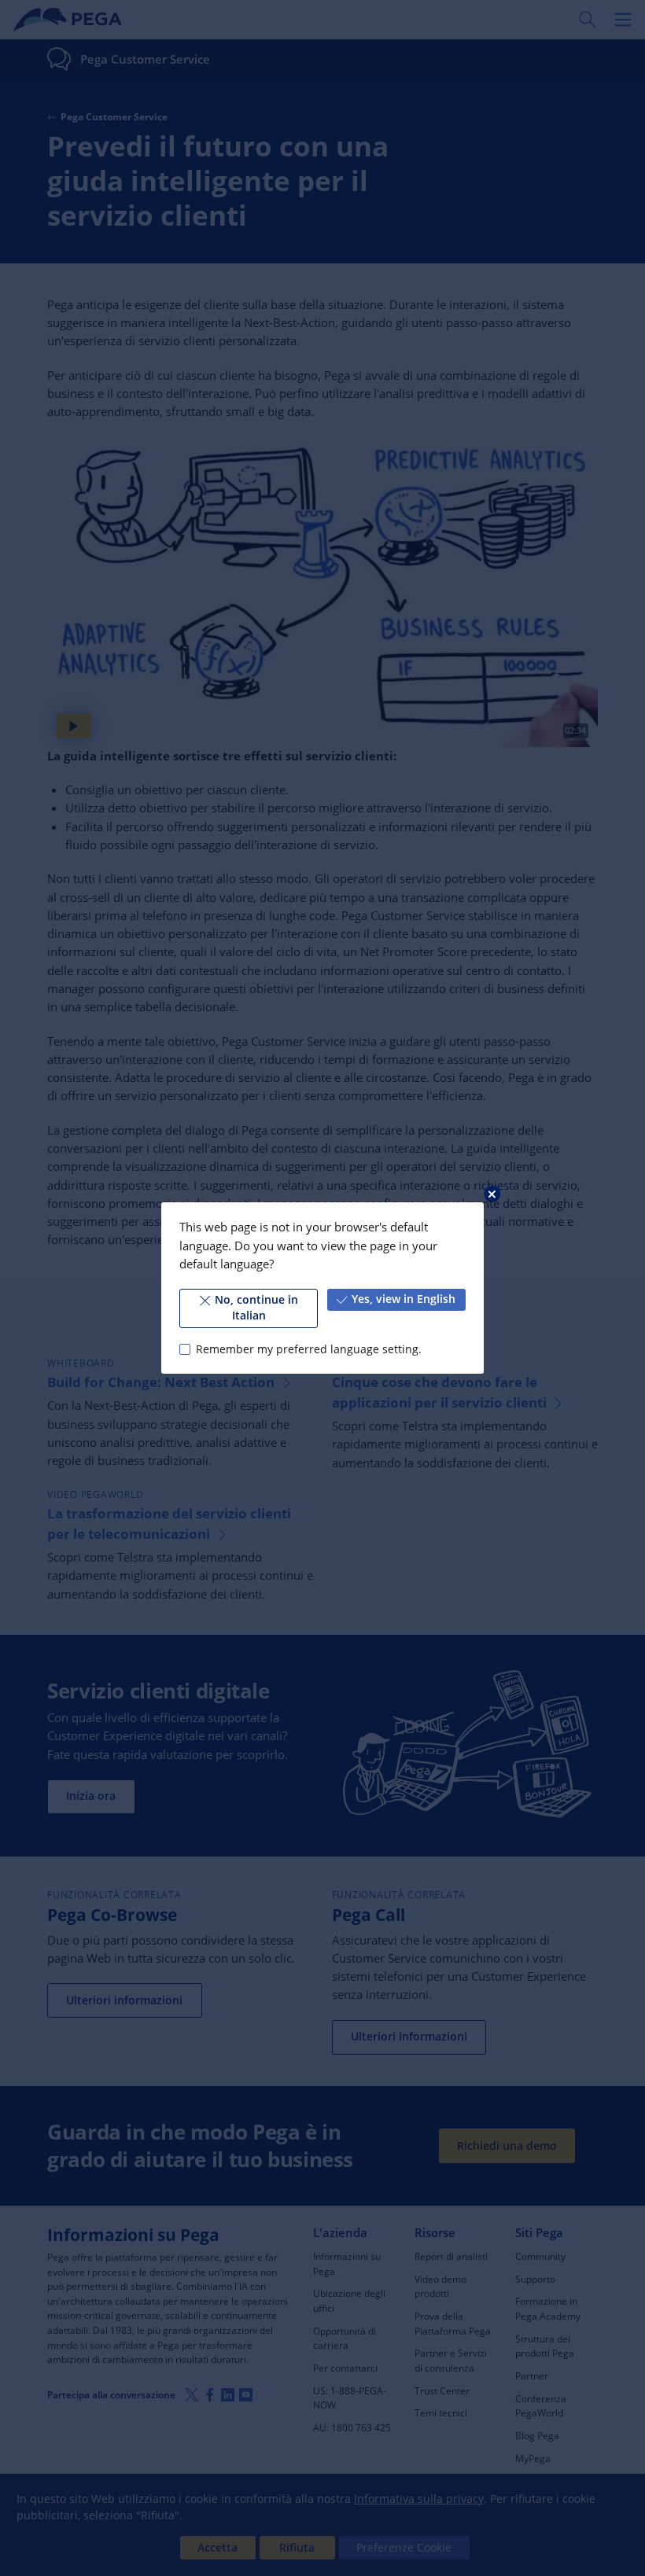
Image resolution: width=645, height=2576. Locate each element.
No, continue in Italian (256, 1308)
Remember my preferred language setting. (308, 1349)
